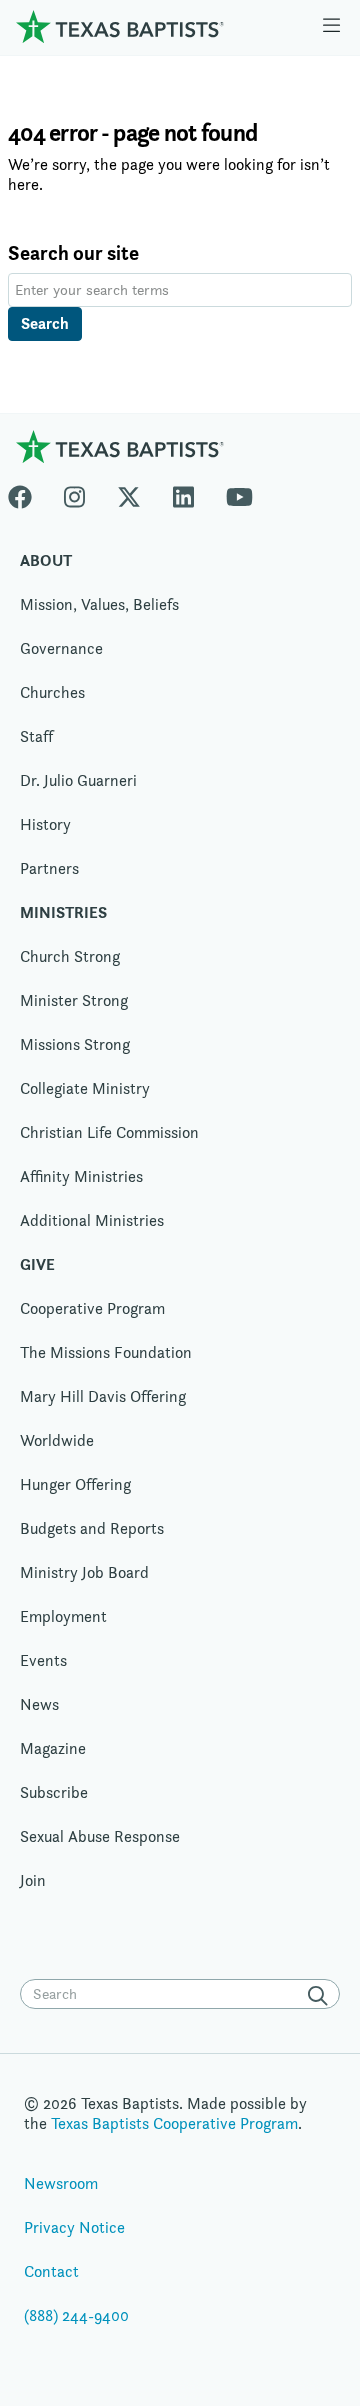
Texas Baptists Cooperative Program (174, 2123)
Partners (49, 868)
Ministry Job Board (84, 1572)
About (46, 560)
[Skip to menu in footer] (331, 27)
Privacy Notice (74, 2227)
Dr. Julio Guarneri (78, 780)
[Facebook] (28, 493)
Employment (63, 1616)
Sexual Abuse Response (100, 1836)
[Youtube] (239, 493)
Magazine (53, 1748)
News (39, 1704)
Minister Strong (74, 1000)
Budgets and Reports (92, 1528)
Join (33, 1880)
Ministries (63, 912)
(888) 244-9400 (76, 2315)
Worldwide (57, 1440)
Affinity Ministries (81, 1176)
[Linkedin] (183, 493)
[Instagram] (74, 493)
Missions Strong (75, 1044)
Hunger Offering (75, 1484)
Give (37, 1264)
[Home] (120, 26)
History (45, 824)
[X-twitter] (129, 493)
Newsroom (61, 2183)
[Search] (322, 1996)
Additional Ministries (92, 1220)
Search (45, 323)
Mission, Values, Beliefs (99, 604)
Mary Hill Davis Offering (103, 1396)
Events (43, 1660)
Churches (52, 692)
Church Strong (70, 956)
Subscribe (54, 1792)
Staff (36, 736)
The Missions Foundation (106, 1352)
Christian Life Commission (109, 1132)
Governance (61, 648)
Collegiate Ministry (85, 1088)
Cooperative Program (92, 1308)
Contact (51, 2271)
